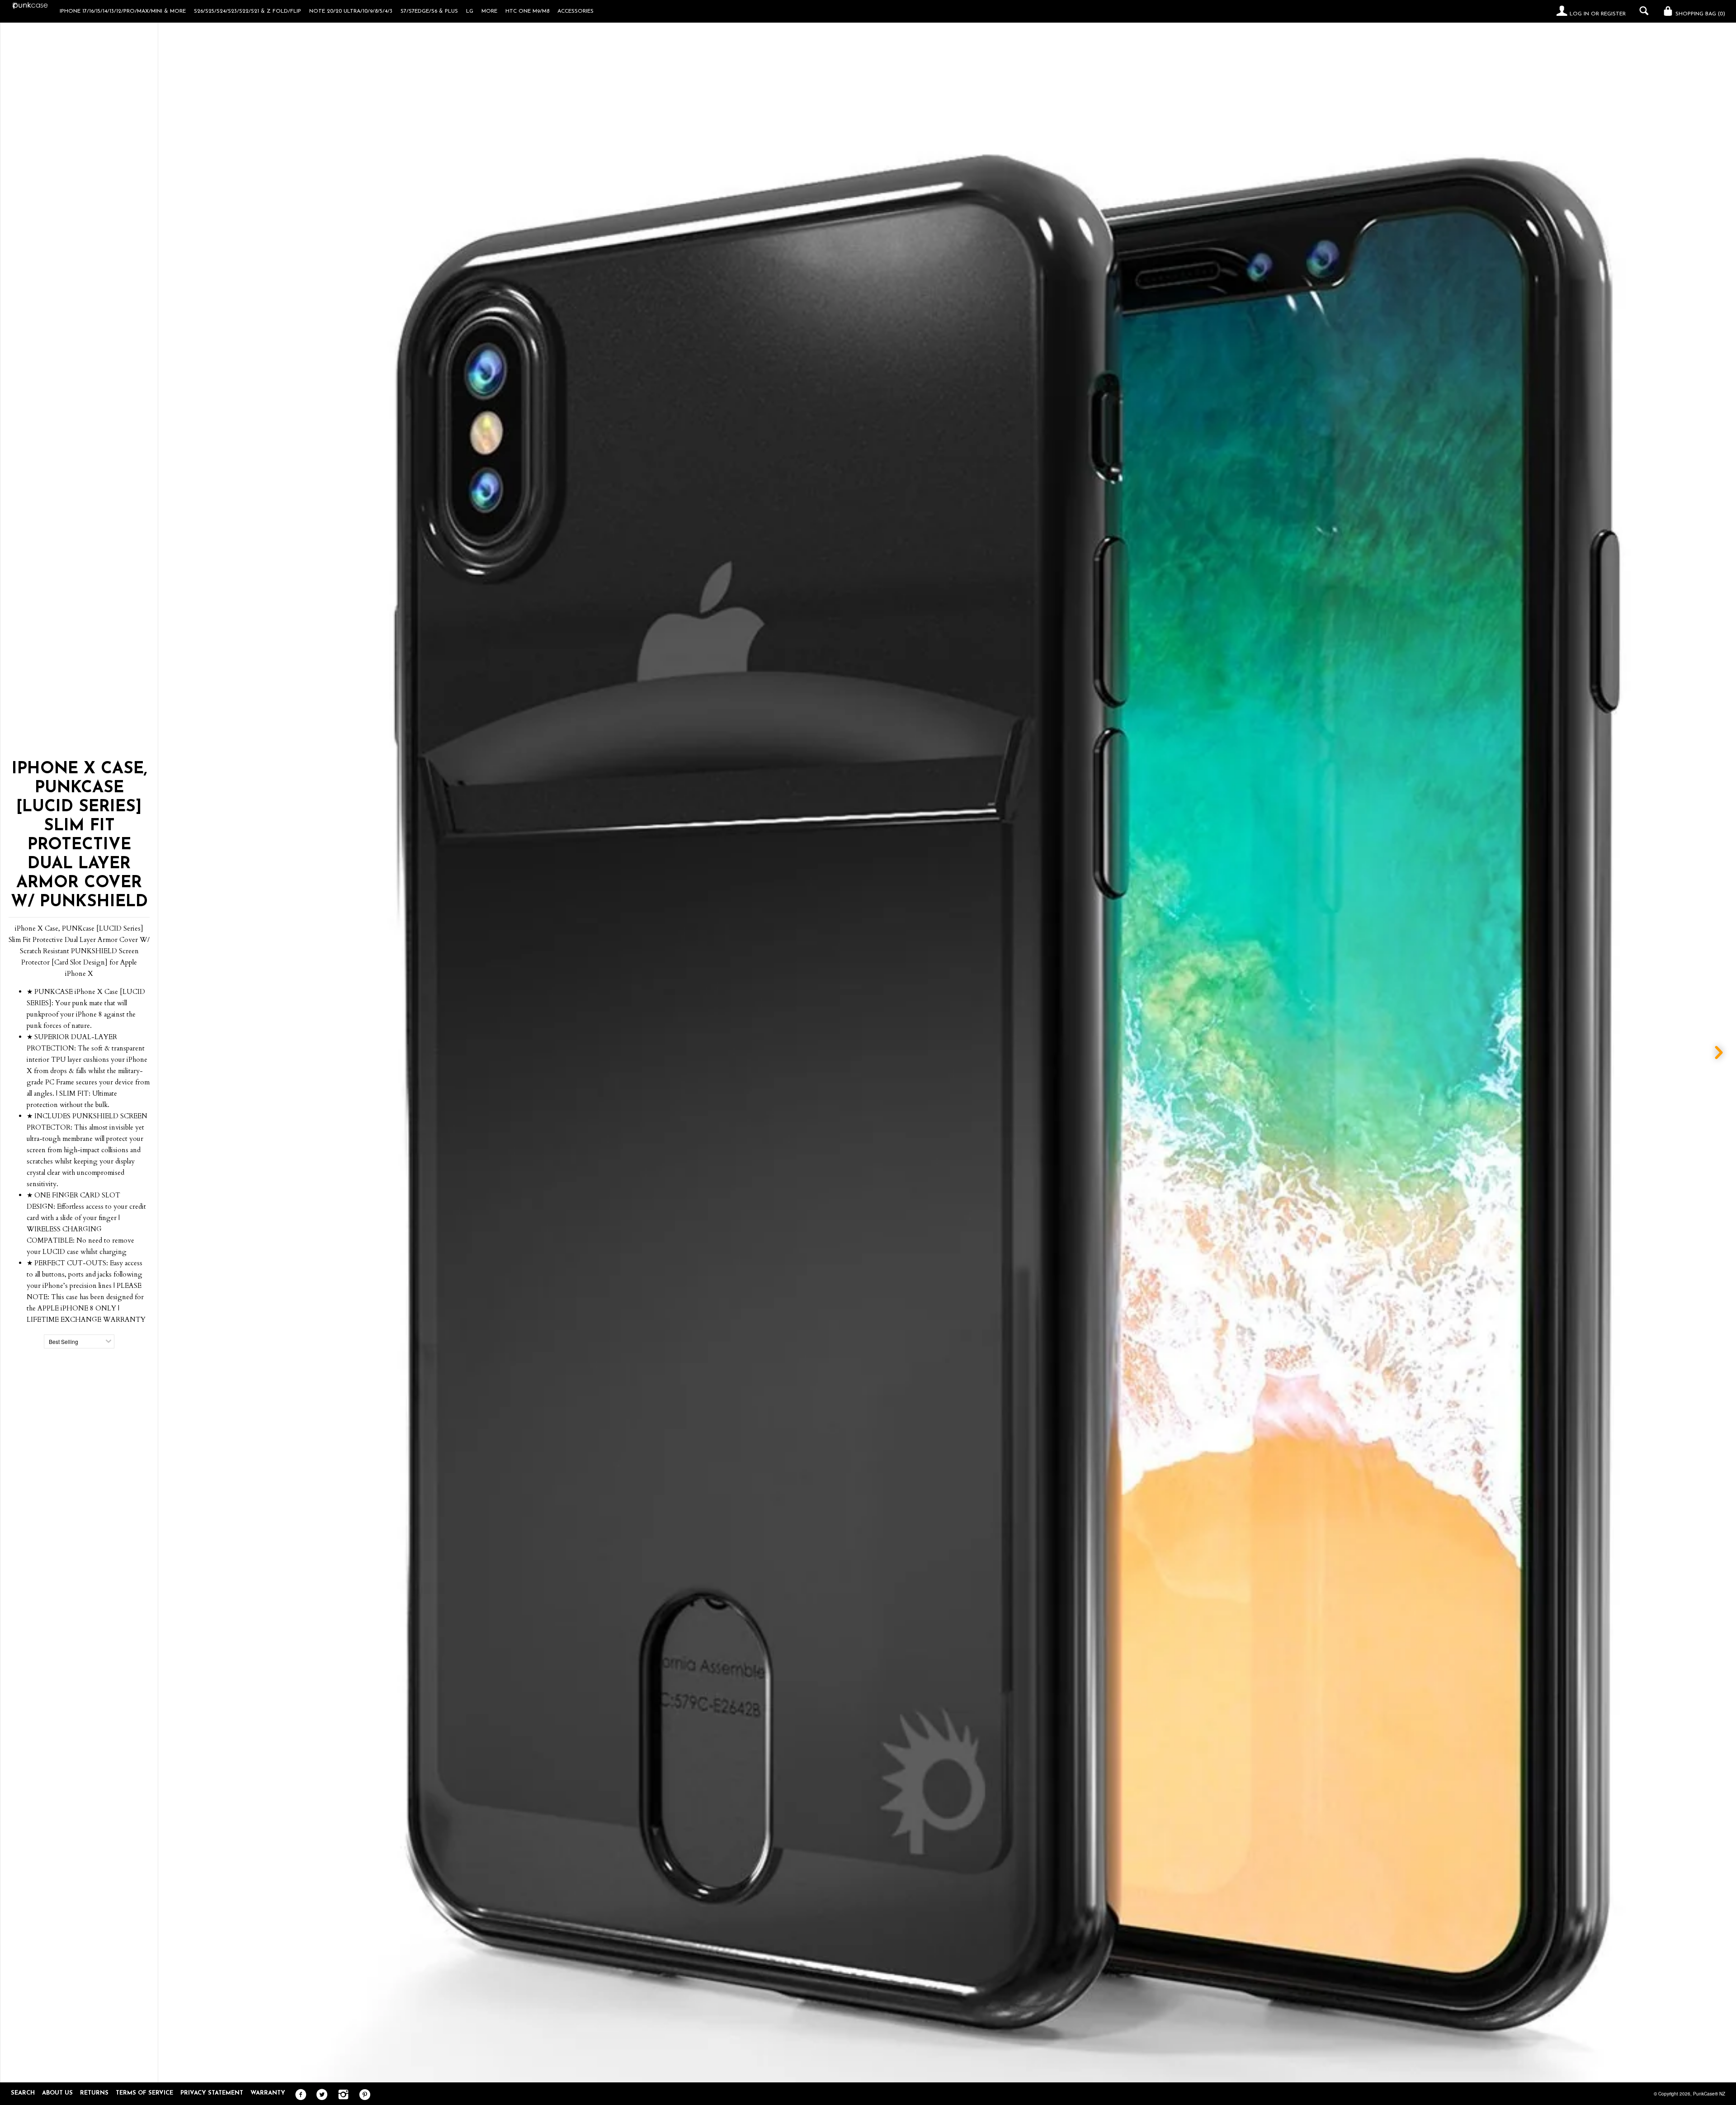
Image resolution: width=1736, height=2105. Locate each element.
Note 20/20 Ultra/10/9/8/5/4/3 (351, 11)
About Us (57, 2093)
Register (1613, 14)
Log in (1579, 14)
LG (470, 11)
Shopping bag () (1699, 14)
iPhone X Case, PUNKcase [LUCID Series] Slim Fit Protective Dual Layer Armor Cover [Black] (1189, 2038)
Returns (94, 2093)
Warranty (268, 2093)
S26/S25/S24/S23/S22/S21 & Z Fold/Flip (248, 11)
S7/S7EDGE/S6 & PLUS (429, 11)
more (489, 11)
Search (23, 2093)
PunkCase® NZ (1709, 2094)
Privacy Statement (212, 2093)
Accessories (576, 11)
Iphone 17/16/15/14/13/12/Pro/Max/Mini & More (123, 11)
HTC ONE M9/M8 (527, 11)
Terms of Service (144, 2093)
